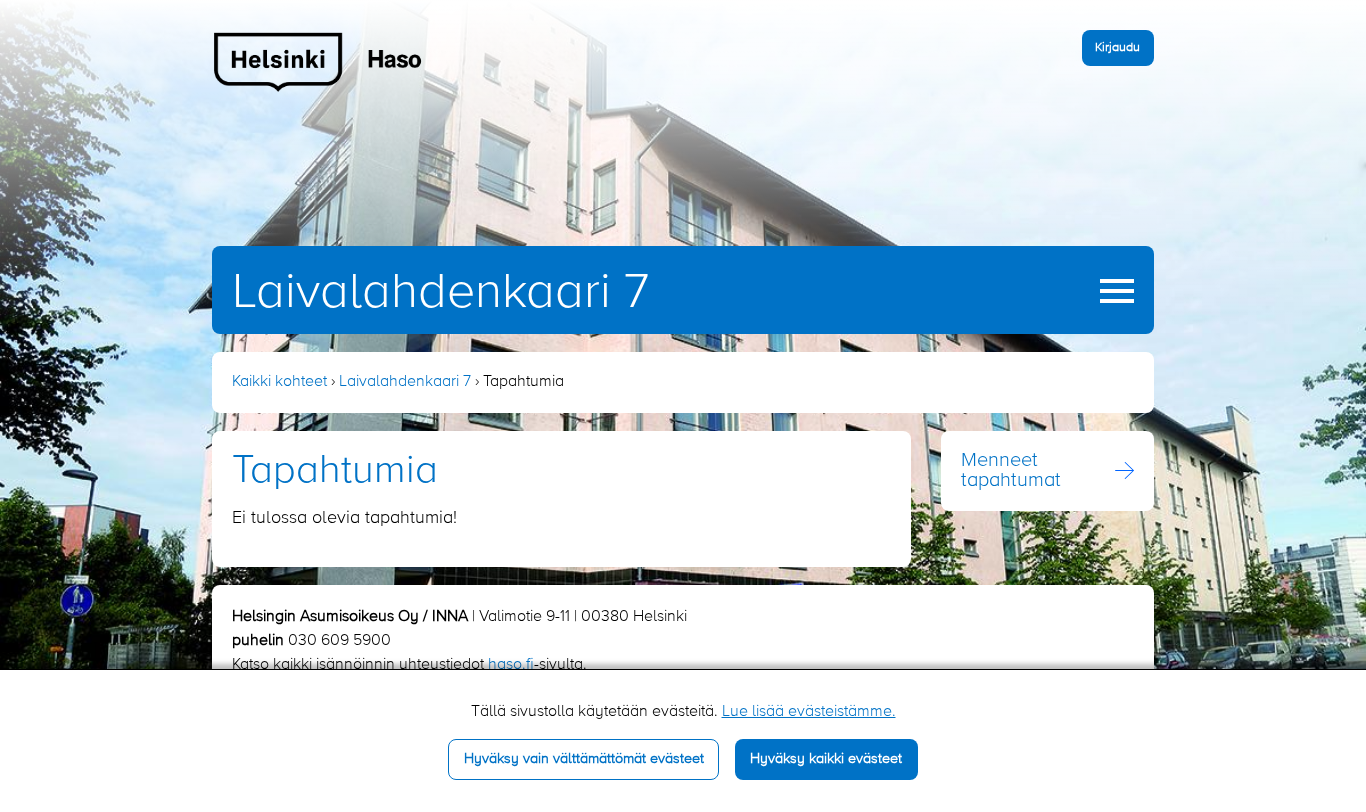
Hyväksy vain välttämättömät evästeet (584, 759)
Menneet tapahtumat (1011, 471)
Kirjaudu (1117, 47)
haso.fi (511, 665)
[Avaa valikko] (1117, 291)
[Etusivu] (318, 61)
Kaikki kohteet (279, 382)
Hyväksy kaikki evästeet (826, 759)
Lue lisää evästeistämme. (809, 712)
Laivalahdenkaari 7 (440, 293)
